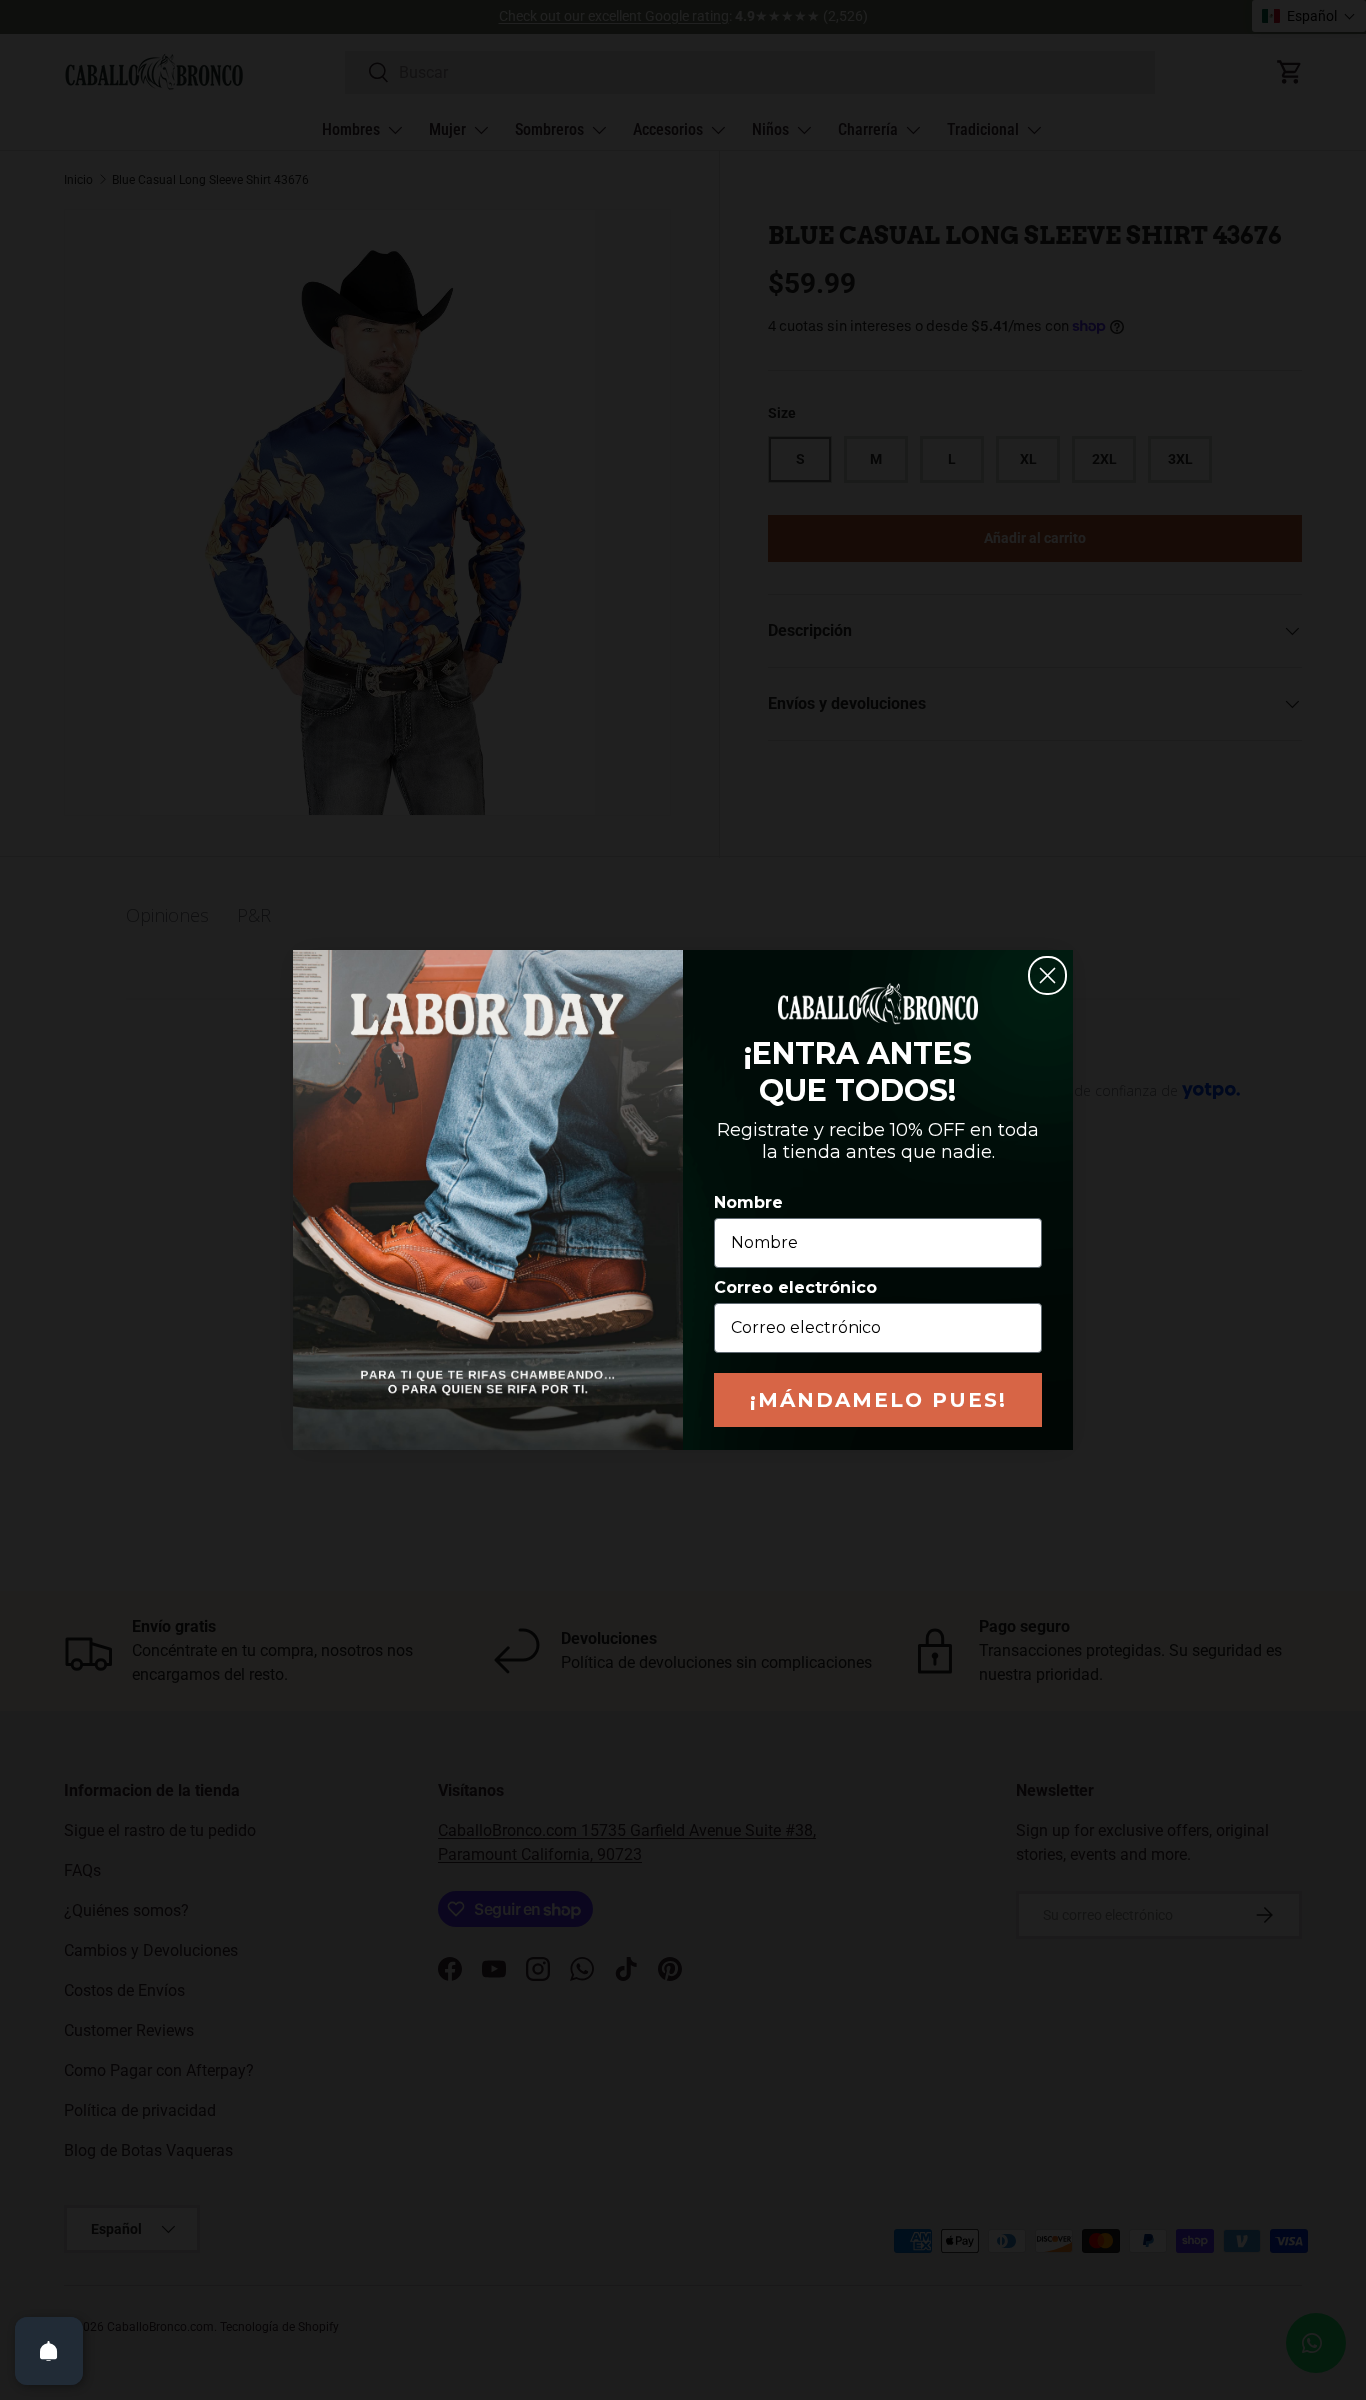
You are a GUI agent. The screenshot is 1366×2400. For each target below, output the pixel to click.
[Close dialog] (1047, 975)
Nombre (748, 1202)
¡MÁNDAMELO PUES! (878, 1400)
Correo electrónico (795, 1287)
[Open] (49, 2351)
